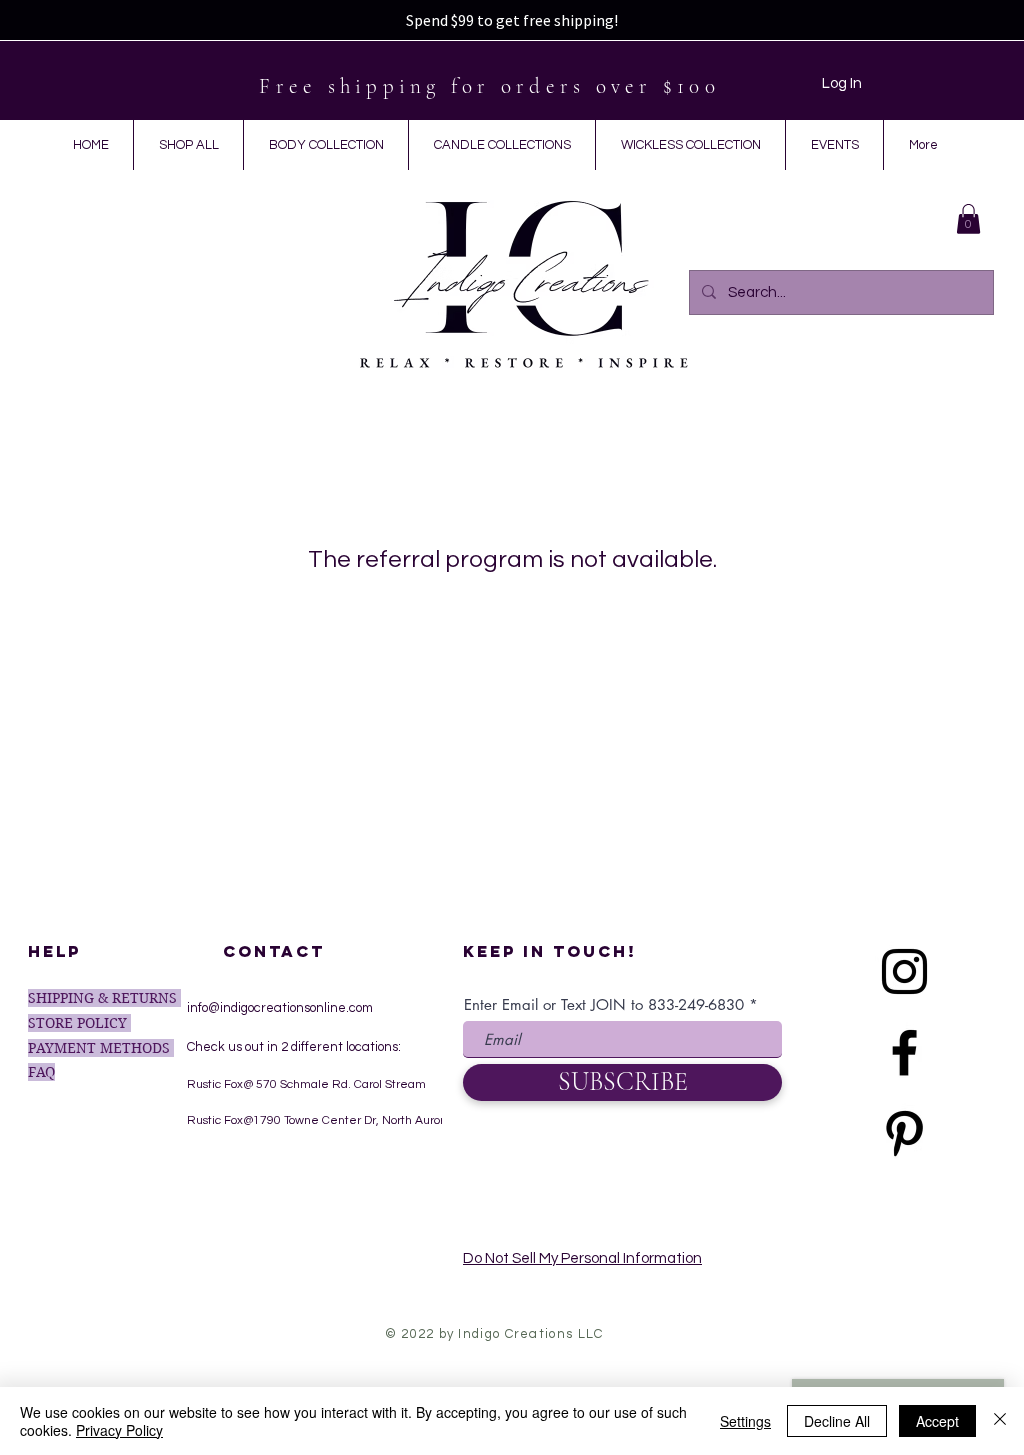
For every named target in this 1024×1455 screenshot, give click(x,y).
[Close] (1000, 1421)
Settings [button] (745, 1421)
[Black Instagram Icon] (904, 971)
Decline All (837, 1421)
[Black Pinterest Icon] (904, 1133)
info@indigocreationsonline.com (280, 1008)
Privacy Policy (119, 1430)
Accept (937, 1421)
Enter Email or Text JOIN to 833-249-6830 (604, 1004)
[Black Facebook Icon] (904, 1052)
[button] (968, 219)
